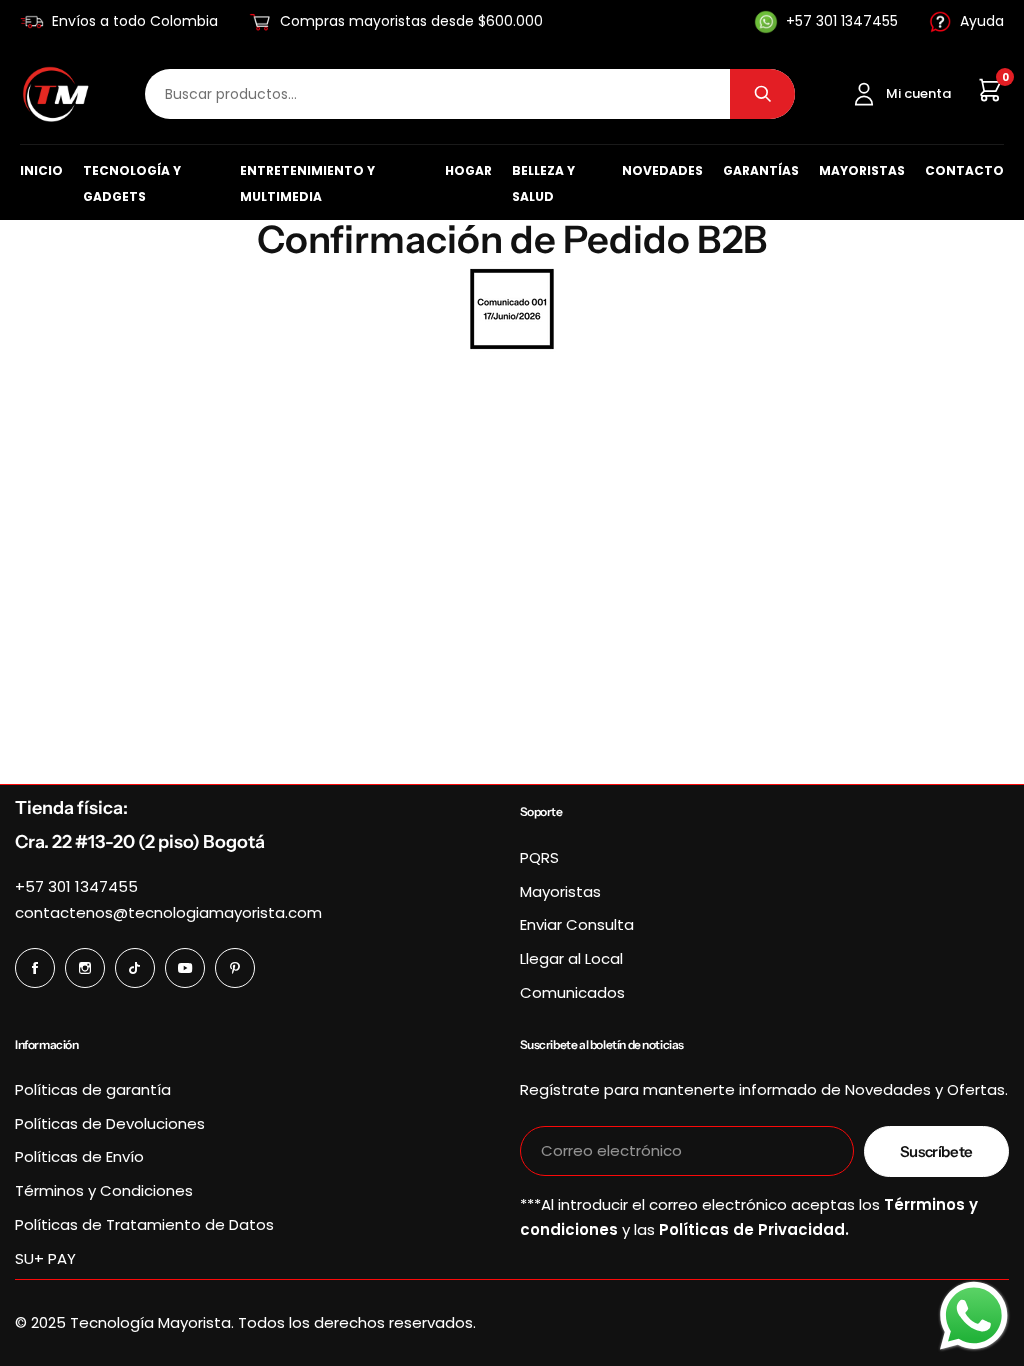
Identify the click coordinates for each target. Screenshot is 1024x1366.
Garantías (761, 170)
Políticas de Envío (79, 1156)
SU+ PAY (45, 1258)
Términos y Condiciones (104, 1190)
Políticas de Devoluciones (110, 1123)
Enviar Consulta (577, 924)
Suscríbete (936, 1151)
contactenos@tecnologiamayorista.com (168, 912)
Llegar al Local (571, 958)
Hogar (468, 170)
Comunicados (572, 992)
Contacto (964, 170)
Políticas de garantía (93, 1089)
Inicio (41, 170)
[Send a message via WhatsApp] (974, 1316)
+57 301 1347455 (76, 886)
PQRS (539, 857)
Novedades (662, 170)
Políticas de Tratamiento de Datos (144, 1224)
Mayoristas (862, 170)
